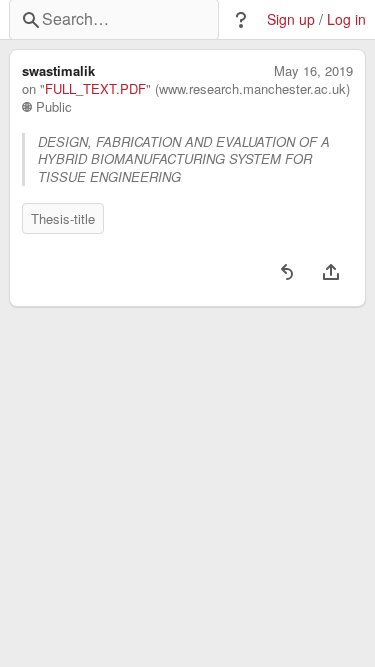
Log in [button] (346, 19)
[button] (241, 20)
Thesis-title (63, 218)
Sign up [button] (291, 19)
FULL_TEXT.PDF (95, 89)
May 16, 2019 (313, 71)
